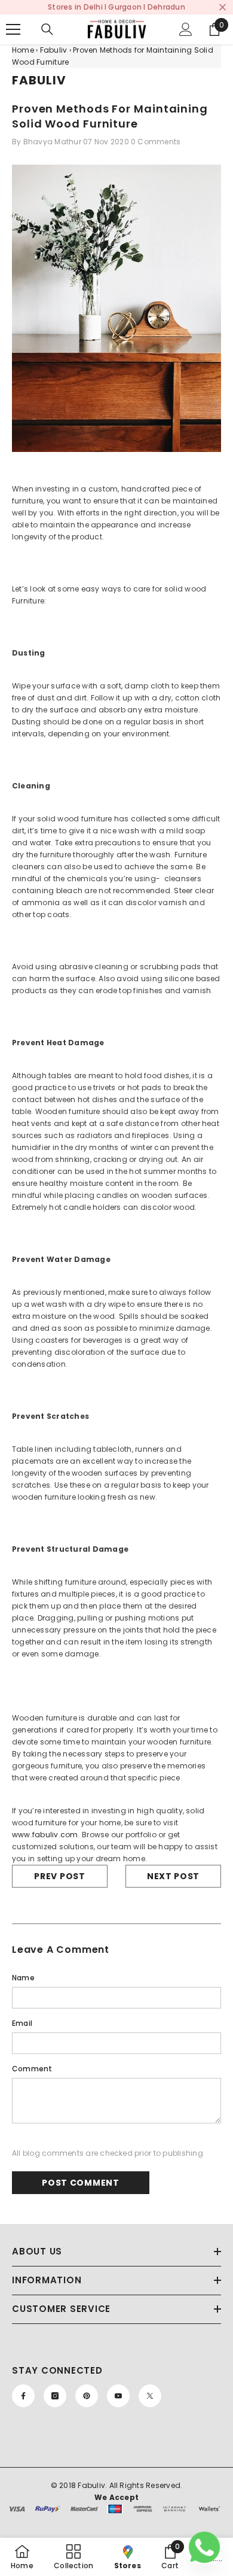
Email (22, 2023)
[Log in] (186, 29)
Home (23, 50)
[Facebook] (23, 2396)
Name (23, 1978)
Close (223, 7)
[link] (170, 2557)
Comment (32, 2069)
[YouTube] (118, 2396)
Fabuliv (54, 50)
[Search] (47, 29)
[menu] (13, 29)
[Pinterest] (87, 2396)
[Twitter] (150, 2396)
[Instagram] (55, 2396)
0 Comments (156, 142)
